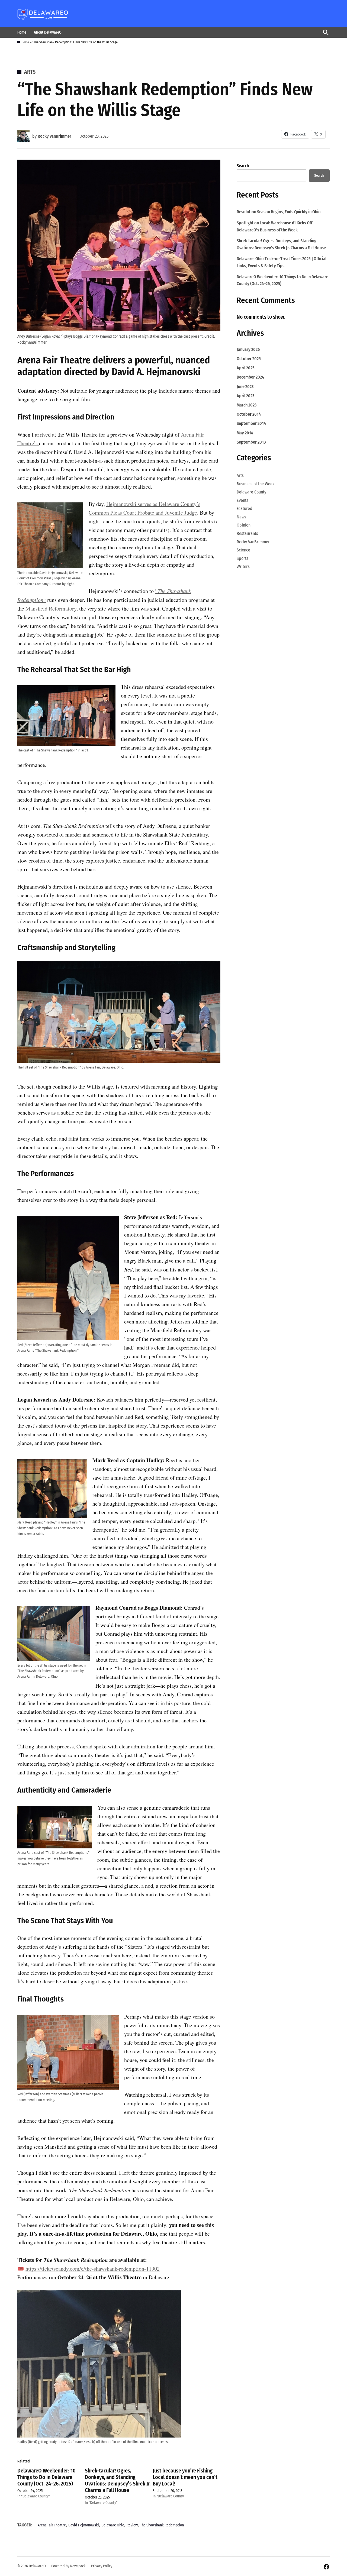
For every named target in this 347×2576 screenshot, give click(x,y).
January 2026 (248, 349)
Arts (30, 72)
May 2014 (245, 433)
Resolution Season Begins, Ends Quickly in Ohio (279, 212)
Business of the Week (256, 484)
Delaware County (251, 492)
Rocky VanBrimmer (54, 136)
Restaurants (247, 533)
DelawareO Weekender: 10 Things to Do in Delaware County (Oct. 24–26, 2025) (46, 2477)
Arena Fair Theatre (54, 360)
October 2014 (249, 414)
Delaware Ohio (113, 2525)
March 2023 (247, 405)
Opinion (244, 525)
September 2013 (251, 442)
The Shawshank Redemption (162, 2525)
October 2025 (249, 359)
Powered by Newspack (68, 2566)
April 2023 (245, 396)
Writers (243, 566)
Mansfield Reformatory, (51, 609)
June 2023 (245, 387)
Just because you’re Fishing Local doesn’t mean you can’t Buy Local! (185, 2477)
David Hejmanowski (84, 2525)
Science (243, 550)
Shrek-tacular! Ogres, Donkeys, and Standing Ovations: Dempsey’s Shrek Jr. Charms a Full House (118, 2480)
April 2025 (246, 368)
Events (242, 500)
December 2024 (250, 377)
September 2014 (251, 423)
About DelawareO (48, 32)
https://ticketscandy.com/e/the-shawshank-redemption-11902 (93, 2269)
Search (243, 166)
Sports (242, 558)
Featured (245, 509)
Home (22, 32)
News (241, 517)
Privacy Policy (102, 2566)
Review (132, 2525)
